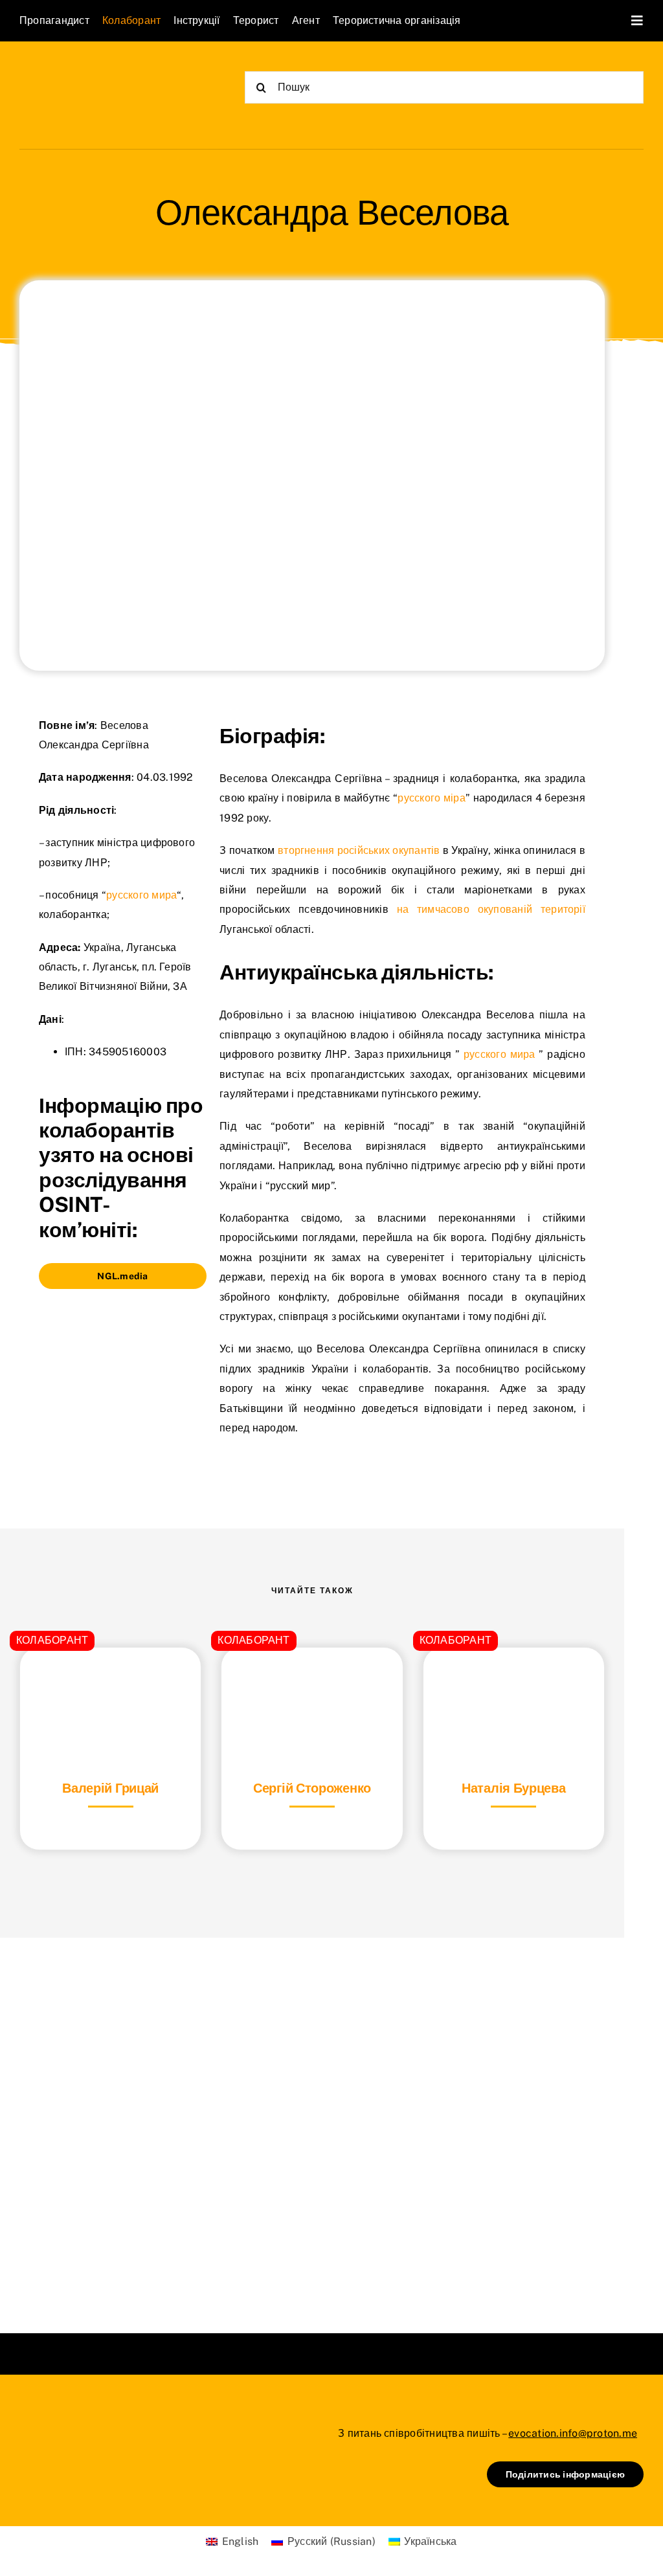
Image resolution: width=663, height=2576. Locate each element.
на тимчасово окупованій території (491, 909)
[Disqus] (312, 2119)
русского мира (141, 895)
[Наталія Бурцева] (514, 1680)
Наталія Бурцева (514, 1788)
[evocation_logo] (94, 72)
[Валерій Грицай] (110, 1680)
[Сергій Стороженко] (312, 1680)
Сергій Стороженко (312, 1788)
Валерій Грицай (110, 1788)
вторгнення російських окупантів (358, 850)
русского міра (431, 798)
